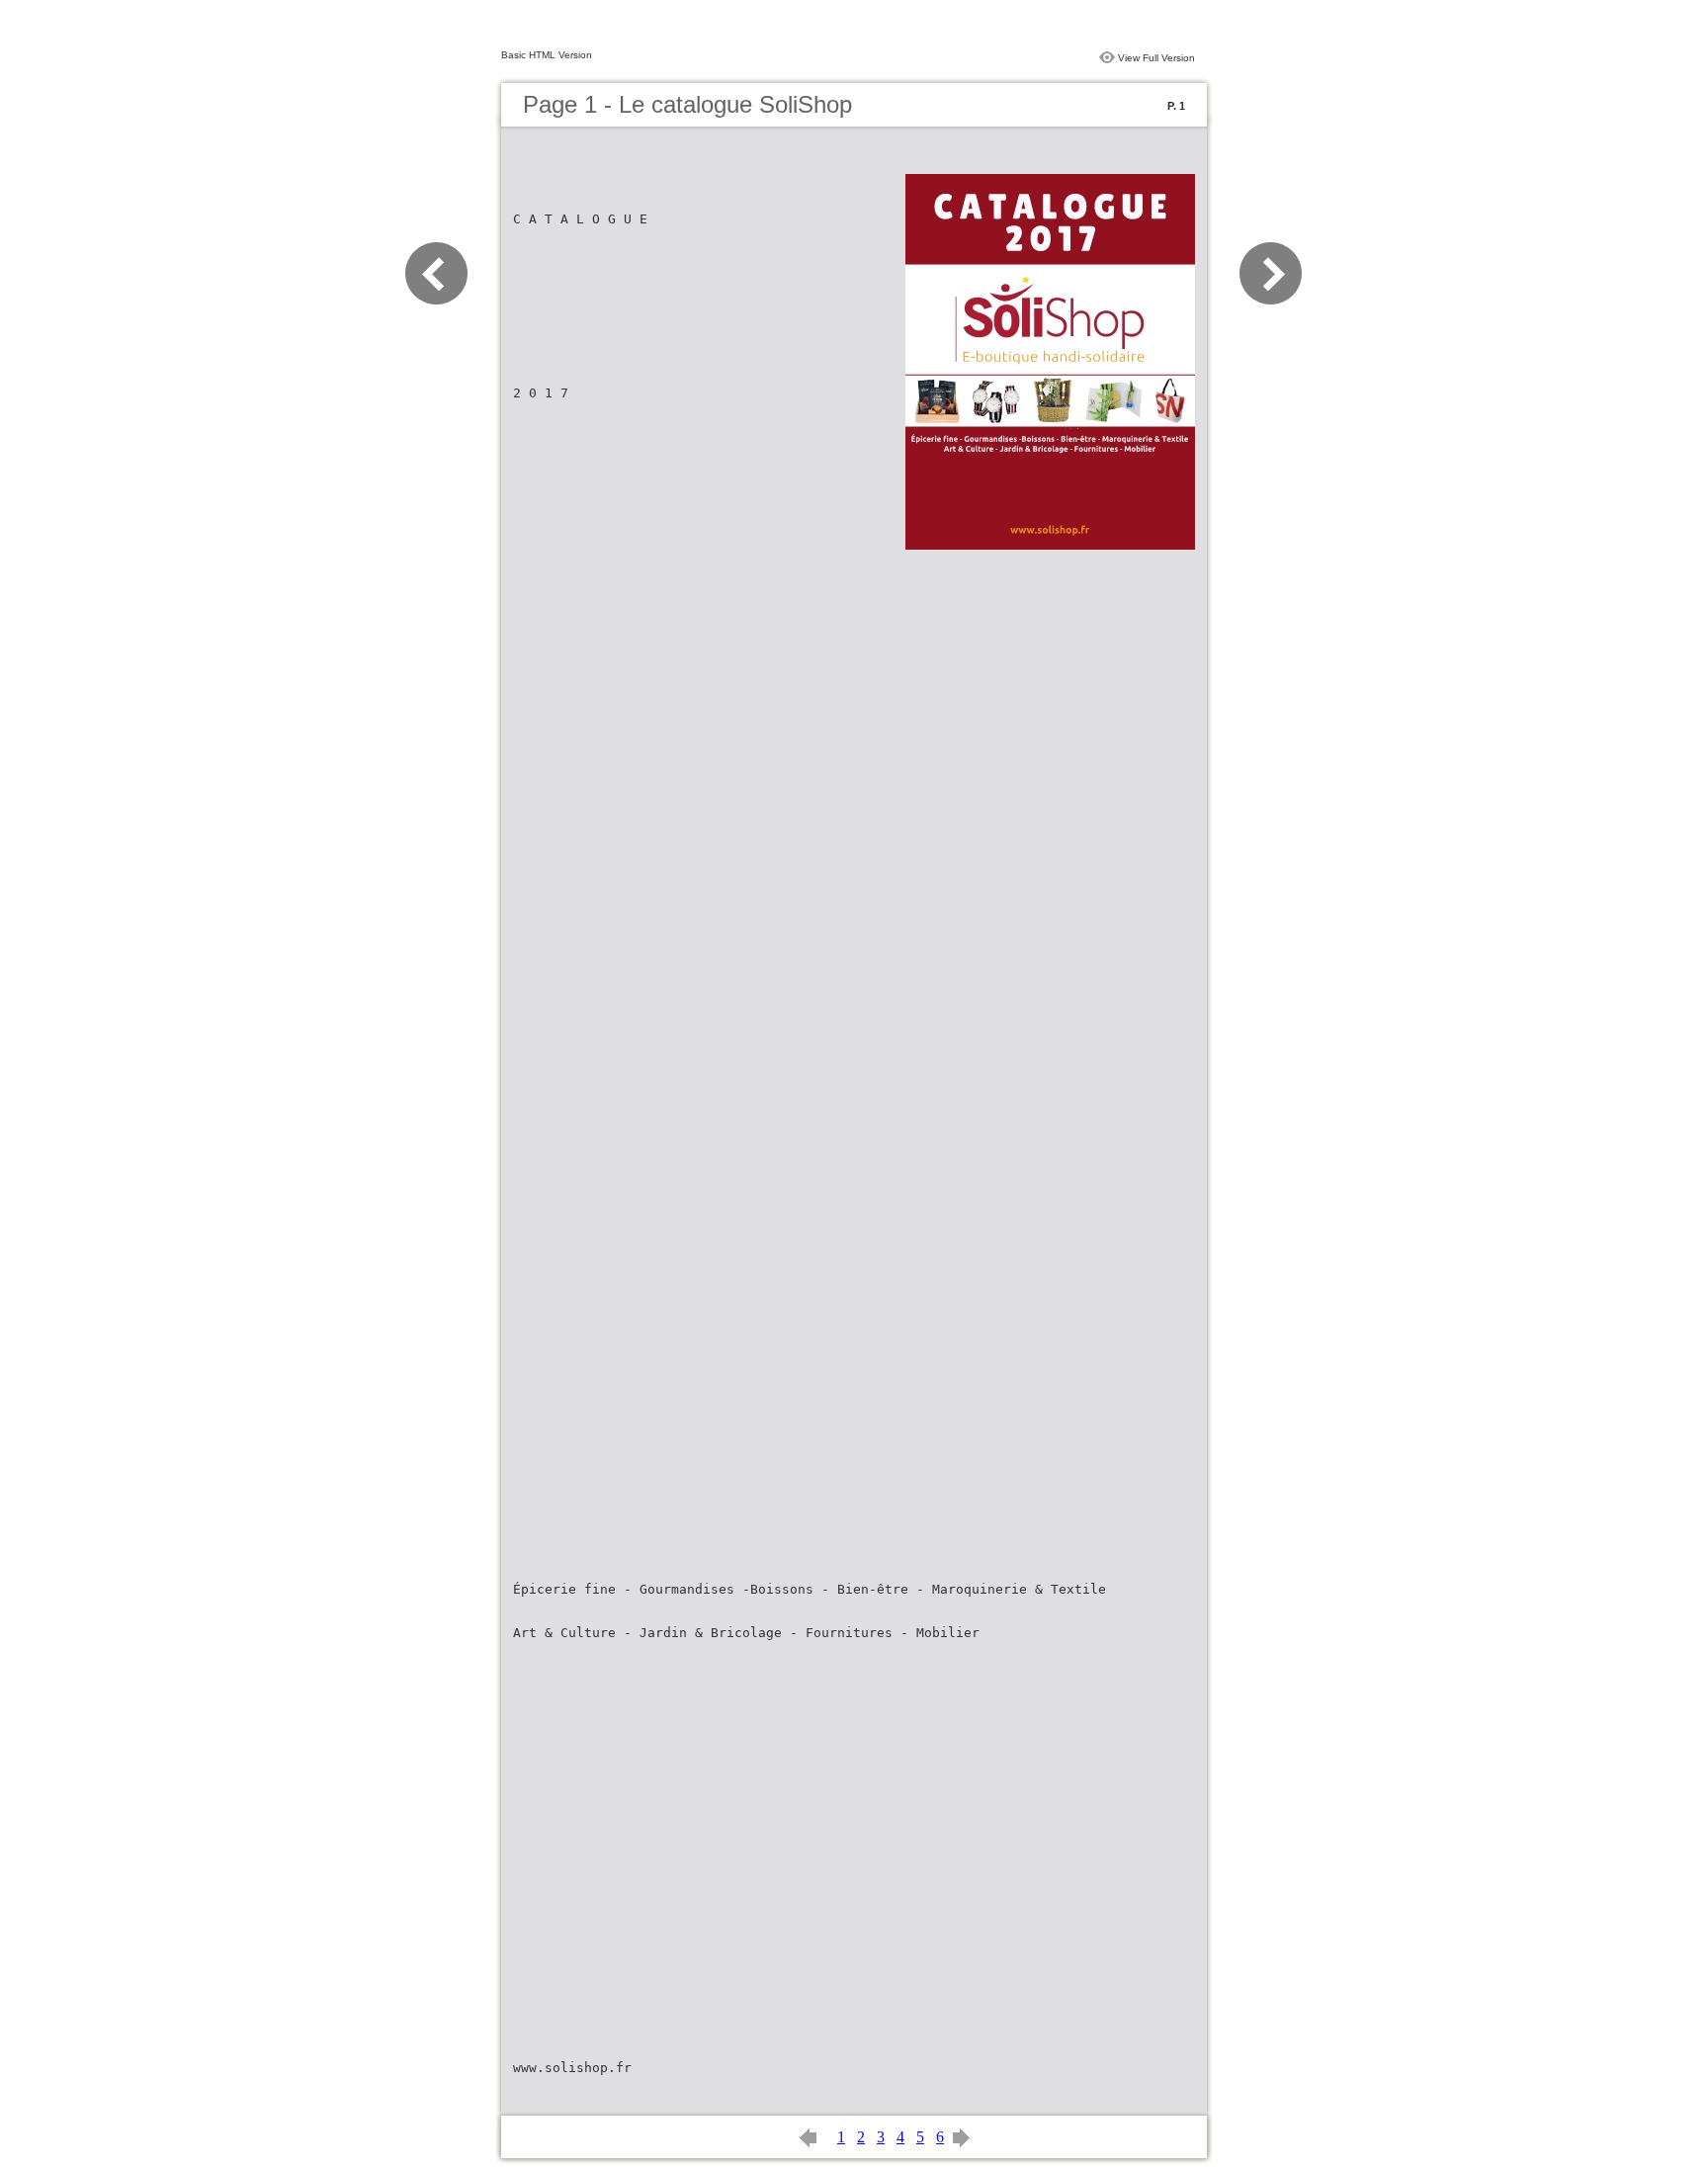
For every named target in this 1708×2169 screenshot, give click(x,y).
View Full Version (1156, 58)
